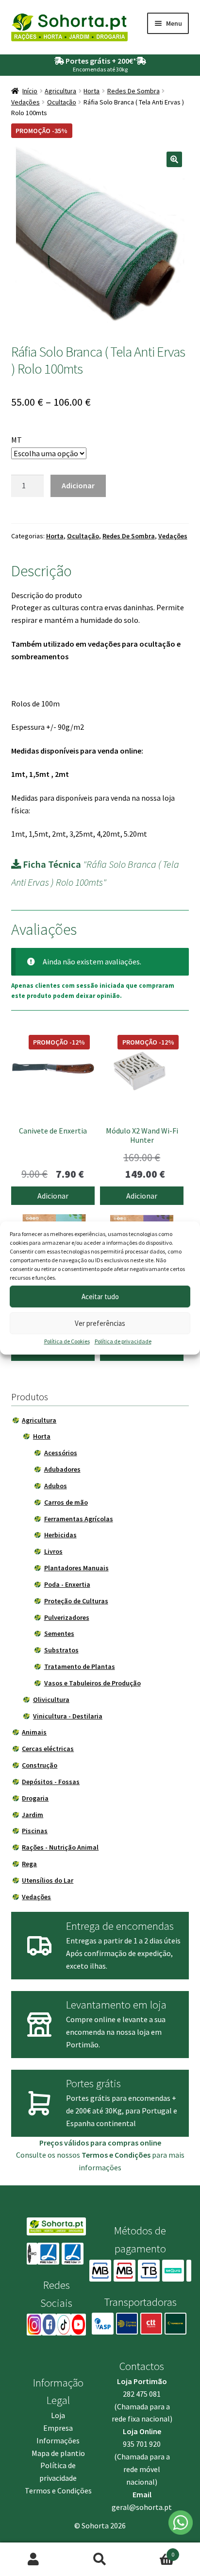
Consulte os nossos (83, 2155)
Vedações (25, 102)
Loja (58, 2415)
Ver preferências (100, 1323)
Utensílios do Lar (48, 1880)
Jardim (33, 1815)
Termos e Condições (58, 2490)
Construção (40, 1765)
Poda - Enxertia (67, 1584)
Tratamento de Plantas (80, 1666)
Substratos (61, 1650)
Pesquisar (100, 2559)
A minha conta (33, 2559)
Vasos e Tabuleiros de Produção (92, 1683)
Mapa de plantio (58, 2453)
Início (30, 91)
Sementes (59, 1633)
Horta (92, 91)
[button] (174, 159)
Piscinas (35, 1831)
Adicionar (78, 485)
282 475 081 (142, 2394)
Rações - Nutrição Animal (60, 1847)
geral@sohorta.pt (142, 2507)
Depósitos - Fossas (51, 1782)
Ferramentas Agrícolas (79, 1519)
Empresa (58, 2428)
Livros (53, 1551)
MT (17, 440)
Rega (29, 1864)
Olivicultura (51, 1700)
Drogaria (35, 1798)
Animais (34, 1732)
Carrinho (154, 2551)
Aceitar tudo (100, 1297)
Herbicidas (60, 1535)
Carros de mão (66, 1502)
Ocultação (62, 102)
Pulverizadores (67, 1617)
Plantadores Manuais (76, 1568)
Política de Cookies (67, 1341)
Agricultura (60, 91)
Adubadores (62, 1469)
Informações (58, 2440)
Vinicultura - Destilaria (68, 1716)
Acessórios (61, 1453)
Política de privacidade (123, 1341)
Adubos (56, 1486)
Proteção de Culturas (76, 1601)
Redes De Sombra (133, 91)
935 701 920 (142, 2444)
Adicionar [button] (53, 1196)
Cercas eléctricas (48, 1749)
